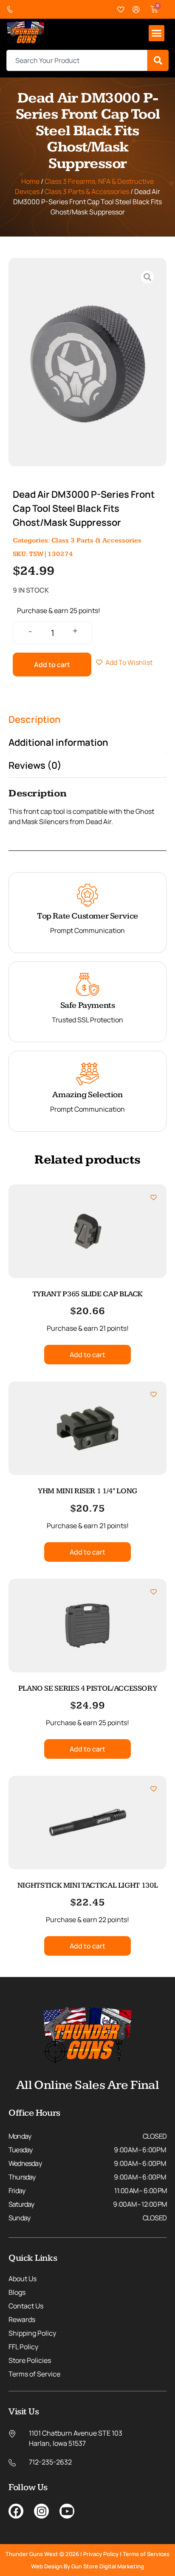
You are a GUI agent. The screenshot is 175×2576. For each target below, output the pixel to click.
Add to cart (52, 665)
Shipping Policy (32, 2333)
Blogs (17, 2292)
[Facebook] (16, 2511)
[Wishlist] (121, 10)
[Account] (136, 10)
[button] (157, 33)
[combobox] (77, 60)
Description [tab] (35, 719)
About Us (23, 2279)
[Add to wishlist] (154, 1197)
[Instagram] (41, 2511)
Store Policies (30, 2360)
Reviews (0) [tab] (35, 765)
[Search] (158, 60)
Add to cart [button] (87, 1355)
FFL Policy (23, 2347)
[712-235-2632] (12, 10)
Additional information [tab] (58, 742)
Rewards (22, 2319)
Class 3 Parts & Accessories (87, 191)
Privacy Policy (101, 2554)
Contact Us (26, 2306)
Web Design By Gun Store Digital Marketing (87, 2566)
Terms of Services (146, 2554)
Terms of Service (34, 2374)
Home (30, 181)
